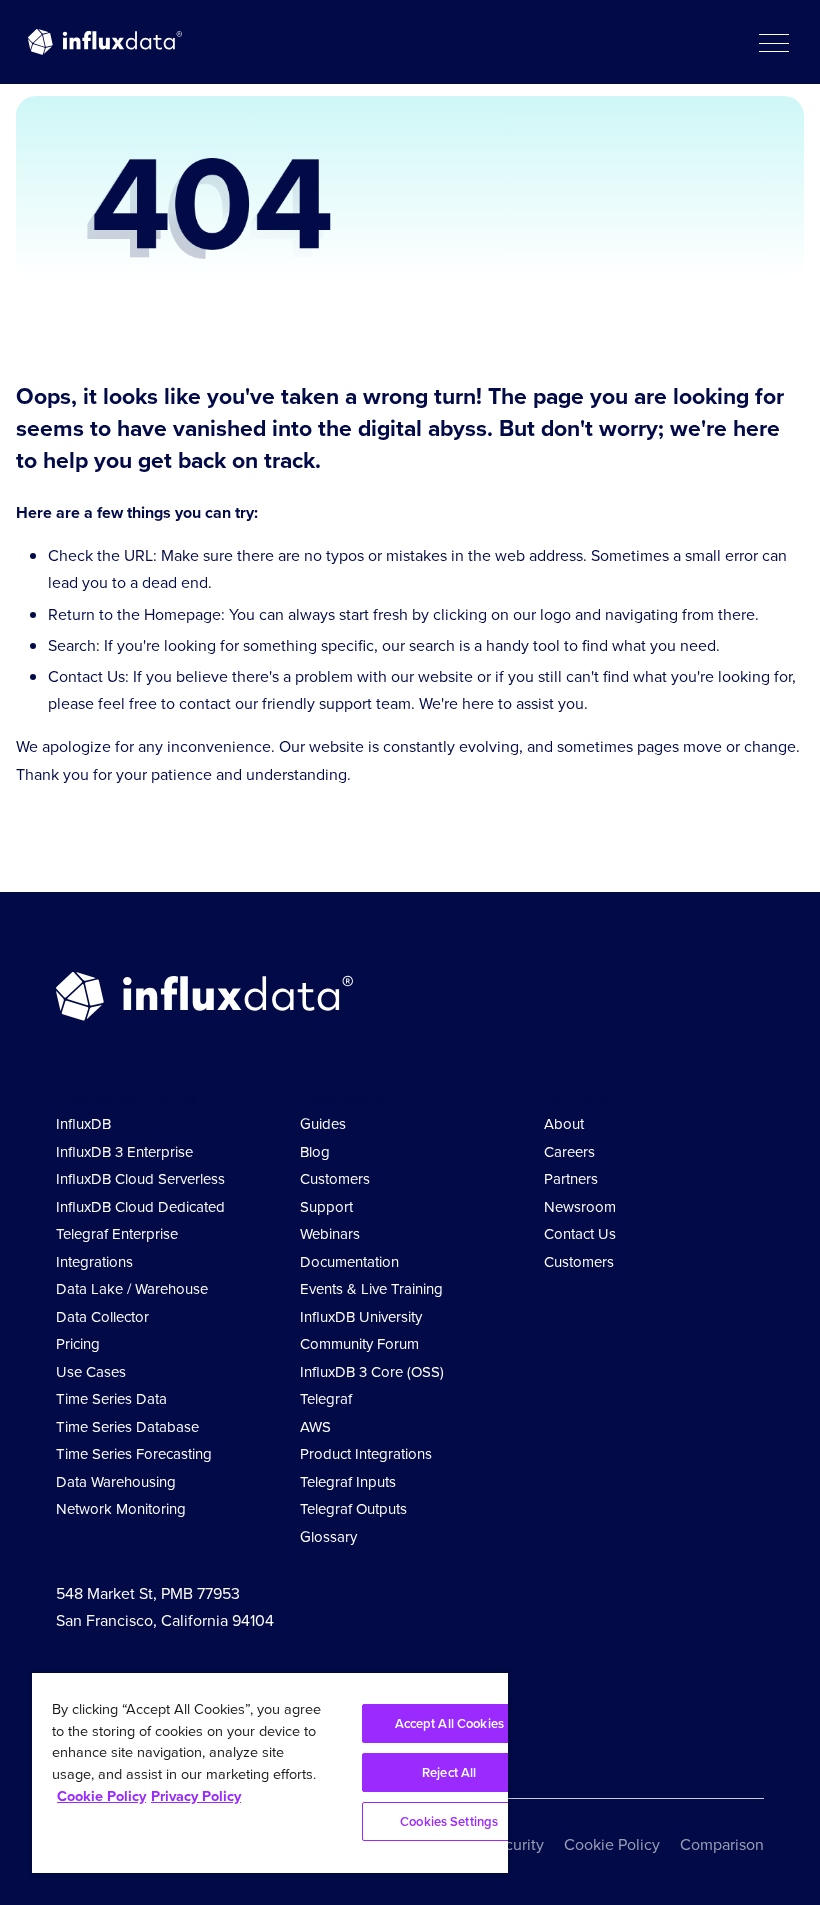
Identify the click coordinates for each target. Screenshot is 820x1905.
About (564, 1124)
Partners (571, 1179)
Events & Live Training (371, 1289)
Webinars (330, 1234)
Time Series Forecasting (134, 1454)
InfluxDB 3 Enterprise (124, 1152)
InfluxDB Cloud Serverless (140, 1179)
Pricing (78, 1344)
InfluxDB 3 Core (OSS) (372, 1372)
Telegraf (326, 1399)
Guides (323, 1124)
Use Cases (91, 1372)
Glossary (328, 1537)
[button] (773, 42)
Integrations (94, 1262)
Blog (315, 1152)
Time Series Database (127, 1427)
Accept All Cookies (449, 1723)
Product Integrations (366, 1454)
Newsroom (580, 1207)
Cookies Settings (449, 1821)
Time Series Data (111, 1399)
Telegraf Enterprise (117, 1234)
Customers (335, 1179)
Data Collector (102, 1317)
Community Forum (359, 1344)
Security (515, 1844)
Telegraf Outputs (353, 1509)
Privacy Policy (196, 1796)
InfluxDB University (361, 1317)
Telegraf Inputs (348, 1482)
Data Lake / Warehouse (132, 1289)
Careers (569, 1152)
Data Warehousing (116, 1482)
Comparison (722, 1844)
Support (326, 1207)
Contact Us (580, 1234)
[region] (270, 1773)
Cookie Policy (612, 1844)
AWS (315, 1427)
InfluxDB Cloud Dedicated (140, 1207)
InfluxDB (83, 1124)
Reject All (449, 1772)
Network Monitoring (121, 1509)
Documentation (349, 1262)
